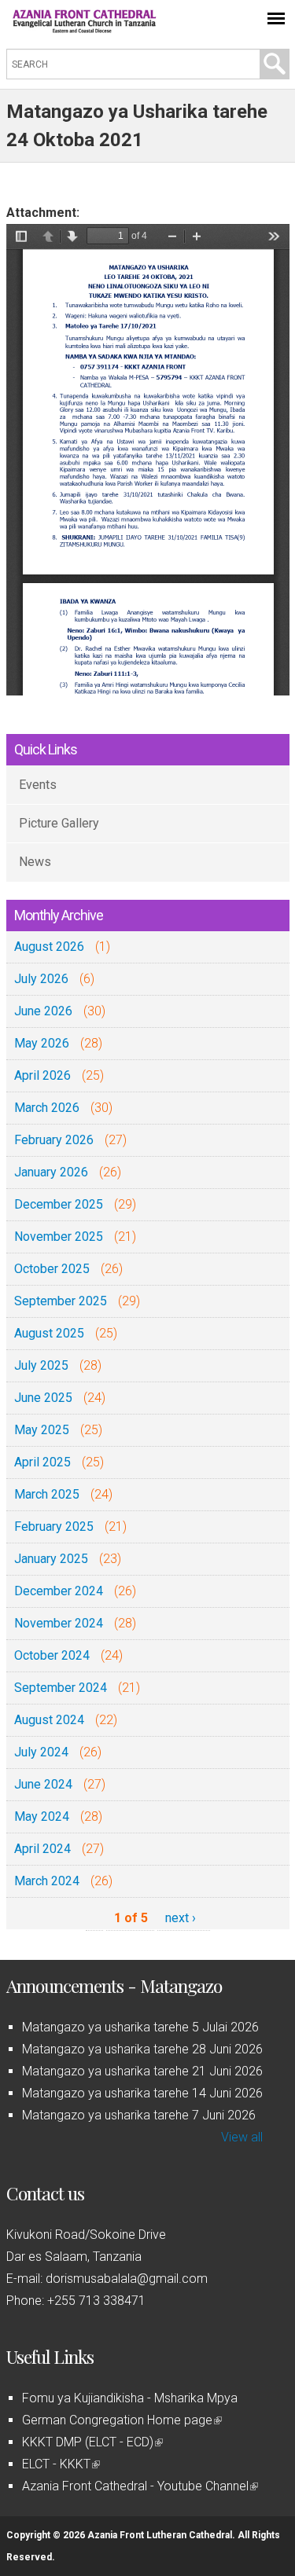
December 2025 (59, 1204)
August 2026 (49, 947)
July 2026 (41, 979)
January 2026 (51, 1172)
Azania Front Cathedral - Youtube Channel (139, 2486)
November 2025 (59, 1237)
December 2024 (59, 1591)
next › (181, 1918)
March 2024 (47, 1881)
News (35, 862)
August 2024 (49, 1720)
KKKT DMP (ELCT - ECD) (91, 2442)
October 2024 (52, 1655)
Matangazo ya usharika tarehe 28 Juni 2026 (142, 2049)
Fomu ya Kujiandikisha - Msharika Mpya (130, 2398)
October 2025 (52, 1269)
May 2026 (42, 1043)
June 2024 (43, 1784)
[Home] (85, 29)
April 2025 (42, 1462)
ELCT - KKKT (60, 2464)
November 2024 (59, 1623)
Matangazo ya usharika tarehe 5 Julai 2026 (140, 2027)
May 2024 (42, 1816)
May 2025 (42, 1430)
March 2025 (47, 1494)
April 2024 (42, 1849)
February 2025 (54, 1527)
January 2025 (51, 1559)
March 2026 (47, 1108)
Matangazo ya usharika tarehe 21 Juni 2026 (142, 2071)
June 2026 (43, 1011)
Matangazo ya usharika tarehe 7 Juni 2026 (139, 2115)
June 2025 (43, 1398)
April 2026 (42, 1075)
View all (242, 2137)
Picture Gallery (59, 823)
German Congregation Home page (121, 2420)
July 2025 (41, 1365)
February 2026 (54, 1140)
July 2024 (41, 1752)
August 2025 (49, 1333)
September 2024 (61, 1688)
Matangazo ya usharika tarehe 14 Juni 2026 (142, 2093)
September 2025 (61, 1301)
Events (38, 785)
